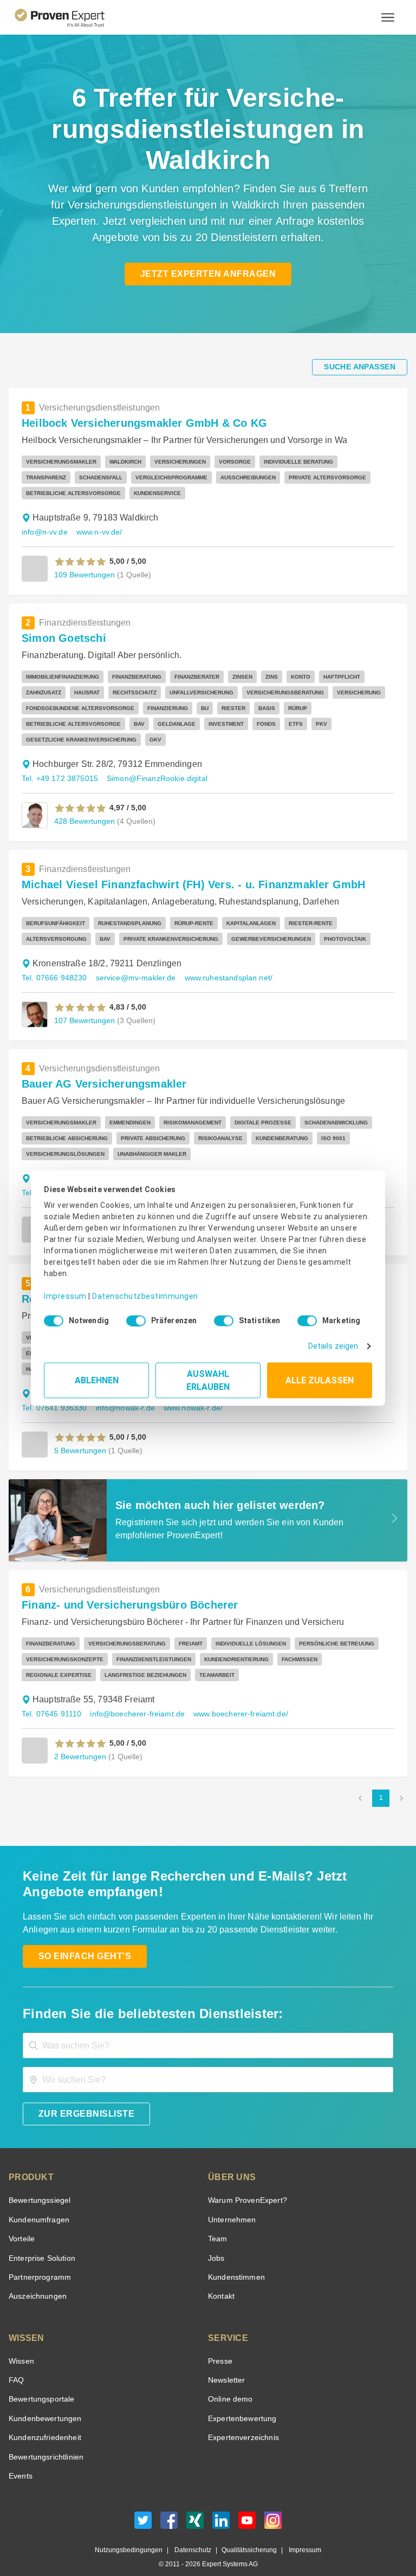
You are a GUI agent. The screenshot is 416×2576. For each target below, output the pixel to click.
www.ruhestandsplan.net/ (222, 962)
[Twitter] (143, 2507)
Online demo (229, 2383)
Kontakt (221, 2281)
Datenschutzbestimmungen (136, 1288)
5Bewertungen (79, 1435)
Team (217, 2223)
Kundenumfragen (37, 2204)
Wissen (21, 2346)
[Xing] (195, 2507)
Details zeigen (336, 1342)
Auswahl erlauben (208, 1377)
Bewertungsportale (40, 2383)
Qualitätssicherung (244, 2535)
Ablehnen (97, 1377)
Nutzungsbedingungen (133, 2535)
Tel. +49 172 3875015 (58, 763)
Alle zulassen (320, 1377)
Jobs (215, 2243)
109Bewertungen (83, 574)
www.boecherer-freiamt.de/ (233, 1698)
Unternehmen (231, 2204)
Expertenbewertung (240, 2403)
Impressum (63, 1288)
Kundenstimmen (235, 2262)
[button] (80, 562)
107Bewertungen (83, 1004)
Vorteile (21, 2223)
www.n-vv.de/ (100, 532)
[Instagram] (273, 2507)
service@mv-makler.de (131, 962)
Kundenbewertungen (43, 2403)
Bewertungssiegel (38, 2185)
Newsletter (226, 2364)
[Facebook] (169, 2507)
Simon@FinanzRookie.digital (150, 763)
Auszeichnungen (35, 2281)
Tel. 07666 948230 (53, 962)
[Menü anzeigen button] (388, 17)
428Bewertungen (83, 805)
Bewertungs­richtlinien (45, 2441)
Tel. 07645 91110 (51, 1698)
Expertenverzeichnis (241, 2422)
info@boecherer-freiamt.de (133, 1698)
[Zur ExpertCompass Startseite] (69, 17)
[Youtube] (247, 2507)
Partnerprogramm (38, 2262)
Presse (219, 2346)
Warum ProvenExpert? (245, 2185)
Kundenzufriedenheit (43, 2422)
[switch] (133, 1317)
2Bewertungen (79, 1741)
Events (20, 2460)
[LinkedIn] (221, 2507)
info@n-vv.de (44, 532)
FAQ (15, 2364)
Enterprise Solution (40, 2243)
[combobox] (208, 2030)
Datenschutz (191, 2535)
